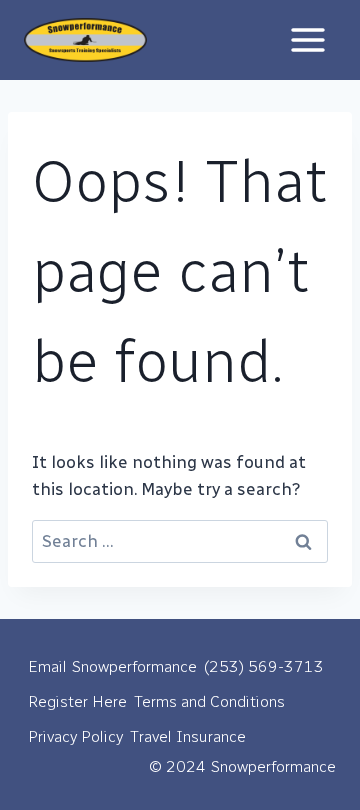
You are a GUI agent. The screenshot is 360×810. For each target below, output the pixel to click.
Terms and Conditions (209, 701)
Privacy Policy (75, 736)
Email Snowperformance (112, 666)
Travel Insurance (188, 736)
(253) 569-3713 (264, 666)
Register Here (77, 701)
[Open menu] (307, 39)
